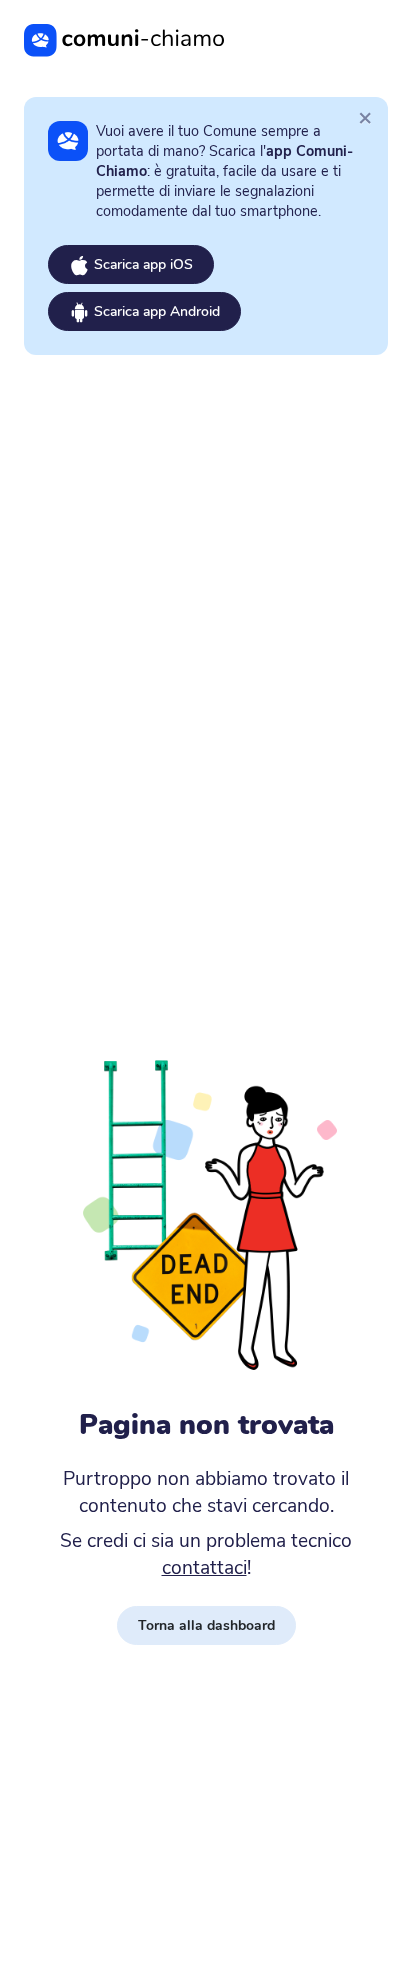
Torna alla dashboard (206, 1625)
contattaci (204, 1568)
